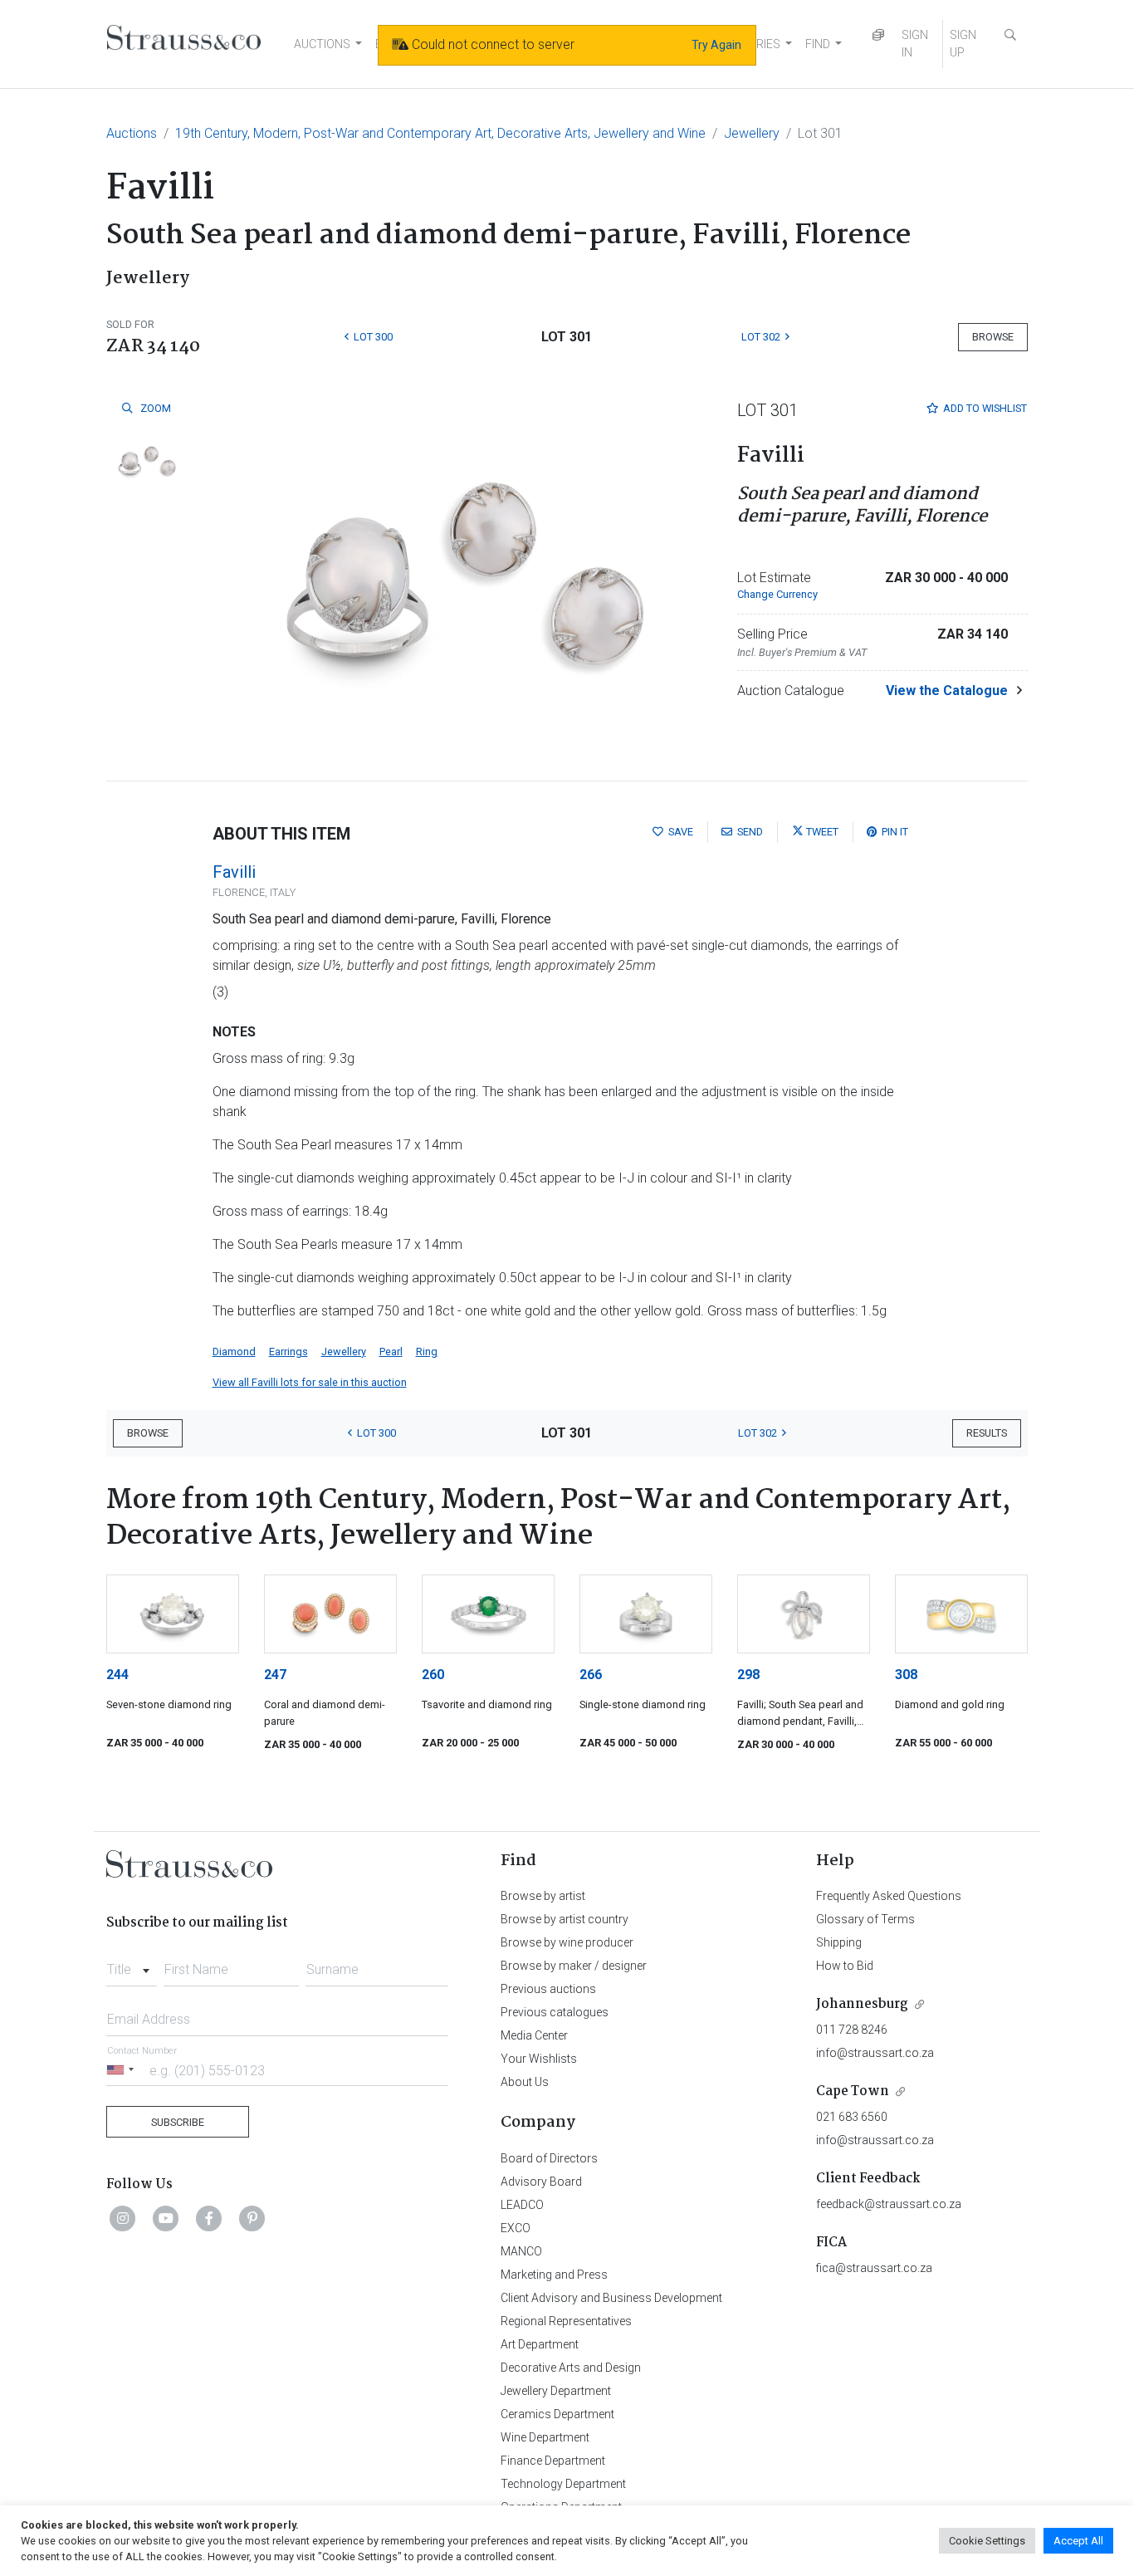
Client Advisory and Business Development (611, 2298)
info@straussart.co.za (875, 2053)
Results (987, 1433)
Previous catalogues (555, 2012)
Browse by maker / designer (574, 1966)
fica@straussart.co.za (874, 2268)
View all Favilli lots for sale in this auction (310, 1382)
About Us (525, 2082)
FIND (818, 44)
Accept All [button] (1078, 2541)
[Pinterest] (252, 2218)
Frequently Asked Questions (889, 1896)
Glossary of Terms (865, 1919)
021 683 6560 (852, 2117)
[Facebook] (209, 2218)
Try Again (716, 45)
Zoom (154, 408)
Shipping (839, 1942)
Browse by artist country (565, 1919)
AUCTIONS (322, 44)
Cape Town (853, 2091)
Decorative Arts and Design (571, 2368)
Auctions (132, 133)
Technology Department (563, 2484)
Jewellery (752, 133)
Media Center (534, 2035)
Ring (427, 1352)
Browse (993, 337)
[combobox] (132, 1965)
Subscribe (178, 2122)
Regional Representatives (566, 2321)
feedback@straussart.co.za (889, 2204)
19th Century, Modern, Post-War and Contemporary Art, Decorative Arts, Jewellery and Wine (440, 133)
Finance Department (553, 2461)
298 (748, 1675)
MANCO (521, 2251)
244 (117, 1675)
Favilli (234, 872)
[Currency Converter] (878, 35)
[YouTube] (166, 2218)
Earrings (288, 1352)
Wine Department (545, 2437)
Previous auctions (548, 1989)
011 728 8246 (852, 2030)
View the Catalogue (947, 691)
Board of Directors (549, 2158)
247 (275, 1675)
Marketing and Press (554, 2275)
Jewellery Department (556, 2391)
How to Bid (845, 1966)
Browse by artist (543, 1896)
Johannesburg (862, 2004)
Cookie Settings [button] (987, 2541)
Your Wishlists (539, 2059)
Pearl (391, 1352)
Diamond (234, 1352)
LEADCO (522, 2205)
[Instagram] (123, 2218)
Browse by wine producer (567, 1942)
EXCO (516, 2228)
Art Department (540, 2344)
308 (906, 1675)
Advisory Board (541, 2182)
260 (433, 1675)
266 (591, 1675)
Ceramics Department (557, 2414)
